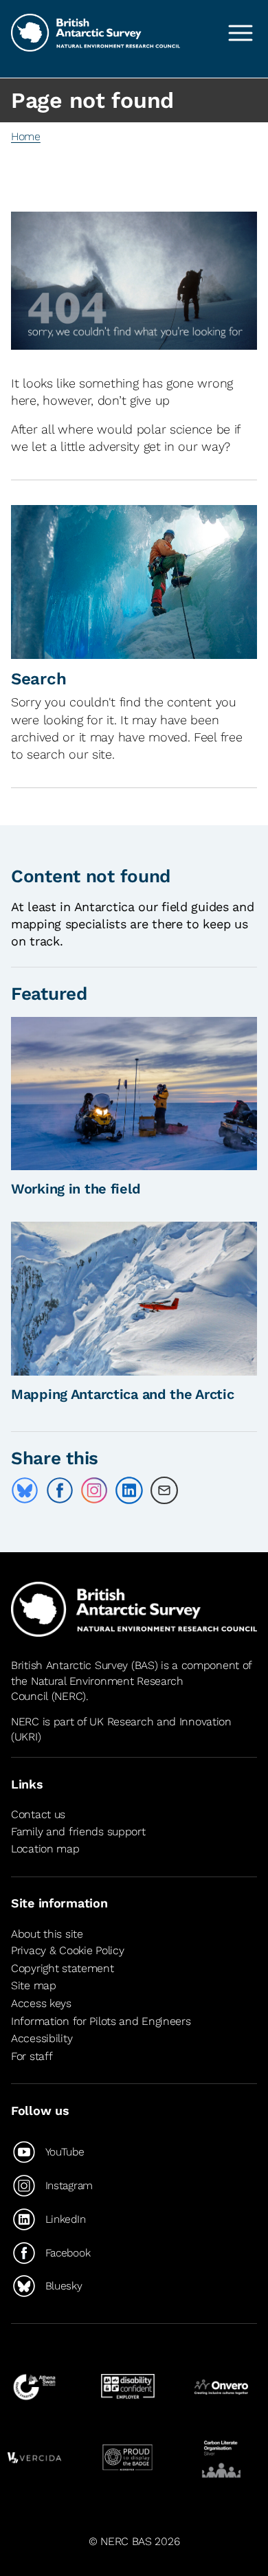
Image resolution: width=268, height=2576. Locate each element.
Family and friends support (78, 1832)
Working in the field (76, 1189)
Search (38, 679)
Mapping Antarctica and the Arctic (123, 1394)
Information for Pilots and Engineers (101, 2021)
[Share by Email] (164, 1490)
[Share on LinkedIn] (129, 1490)
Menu (241, 33)
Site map (34, 1985)
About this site (47, 1934)
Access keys (41, 2003)
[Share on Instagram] (94, 1490)
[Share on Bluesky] (25, 1490)
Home (26, 136)
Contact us (38, 1814)
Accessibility (42, 2038)
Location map (45, 1849)
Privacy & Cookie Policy (67, 1950)
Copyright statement (63, 1968)
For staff (32, 2056)
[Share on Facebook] (60, 1490)
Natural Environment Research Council (97, 1689)
